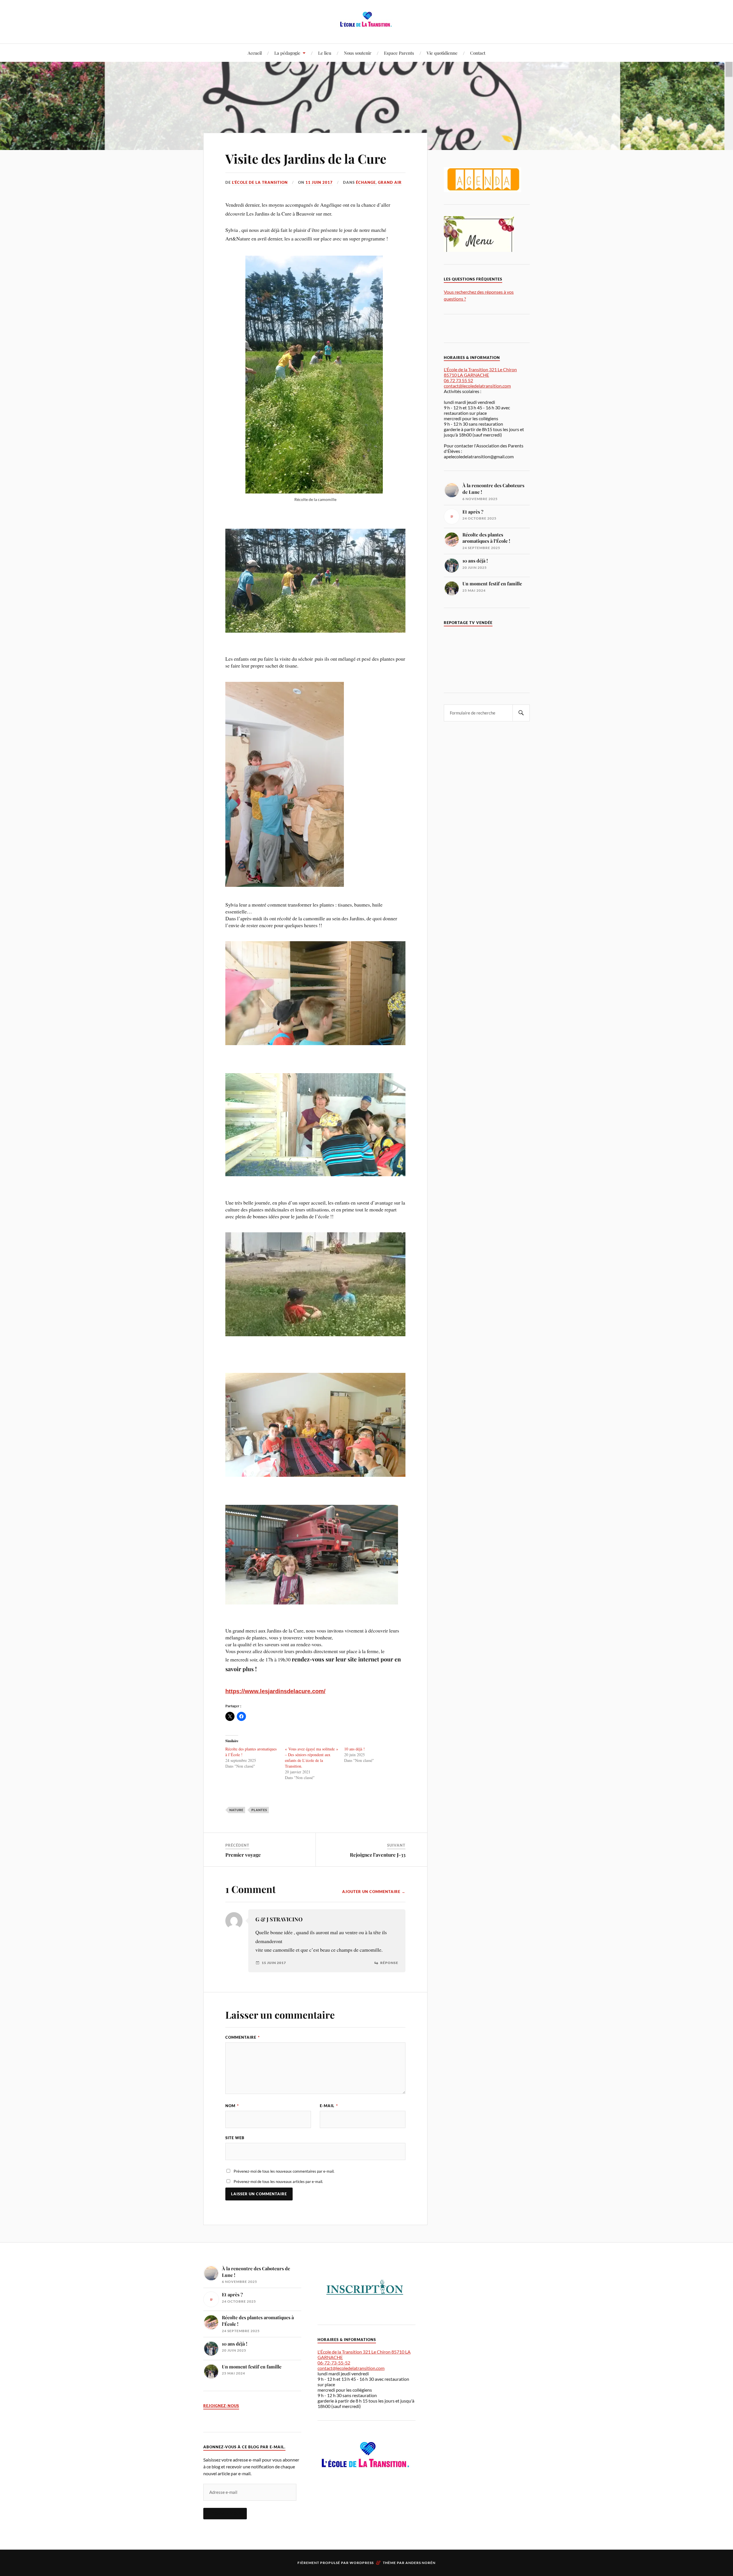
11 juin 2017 (319, 182)
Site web (235, 2138)
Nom (232, 2106)
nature (236, 1810)
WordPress (362, 2563)
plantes (259, 1810)
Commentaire (243, 2037)
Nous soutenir (358, 53)
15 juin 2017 (274, 1963)
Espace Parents (399, 53)
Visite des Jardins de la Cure (306, 158)
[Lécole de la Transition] (366, 26)
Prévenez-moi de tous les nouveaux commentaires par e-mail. (284, 2171)
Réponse (389, 1963)
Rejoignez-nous (221, 2406)
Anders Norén (420, 2563)
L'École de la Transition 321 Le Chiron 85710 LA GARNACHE (480, 372)
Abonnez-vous (225, 2514)
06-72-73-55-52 (334, 2363)
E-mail (329, 2106)
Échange (366, 182)
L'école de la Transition (260, 182)
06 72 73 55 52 (458, 380)
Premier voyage (243, 1855)
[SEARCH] (521, 713)
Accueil (255, 53)
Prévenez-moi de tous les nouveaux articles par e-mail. (278, 2182)
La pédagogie (287, 53)
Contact (478, 53)
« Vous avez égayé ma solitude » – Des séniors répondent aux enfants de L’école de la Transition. (312, 1757)
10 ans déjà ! (354, 1749)
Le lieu (325, 53)
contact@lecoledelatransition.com (477, 386)
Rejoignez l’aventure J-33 (378, 1855)
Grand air (390, 182)
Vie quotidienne (442, 53)
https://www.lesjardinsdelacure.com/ (275, 1691)
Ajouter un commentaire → (374, 1892)
